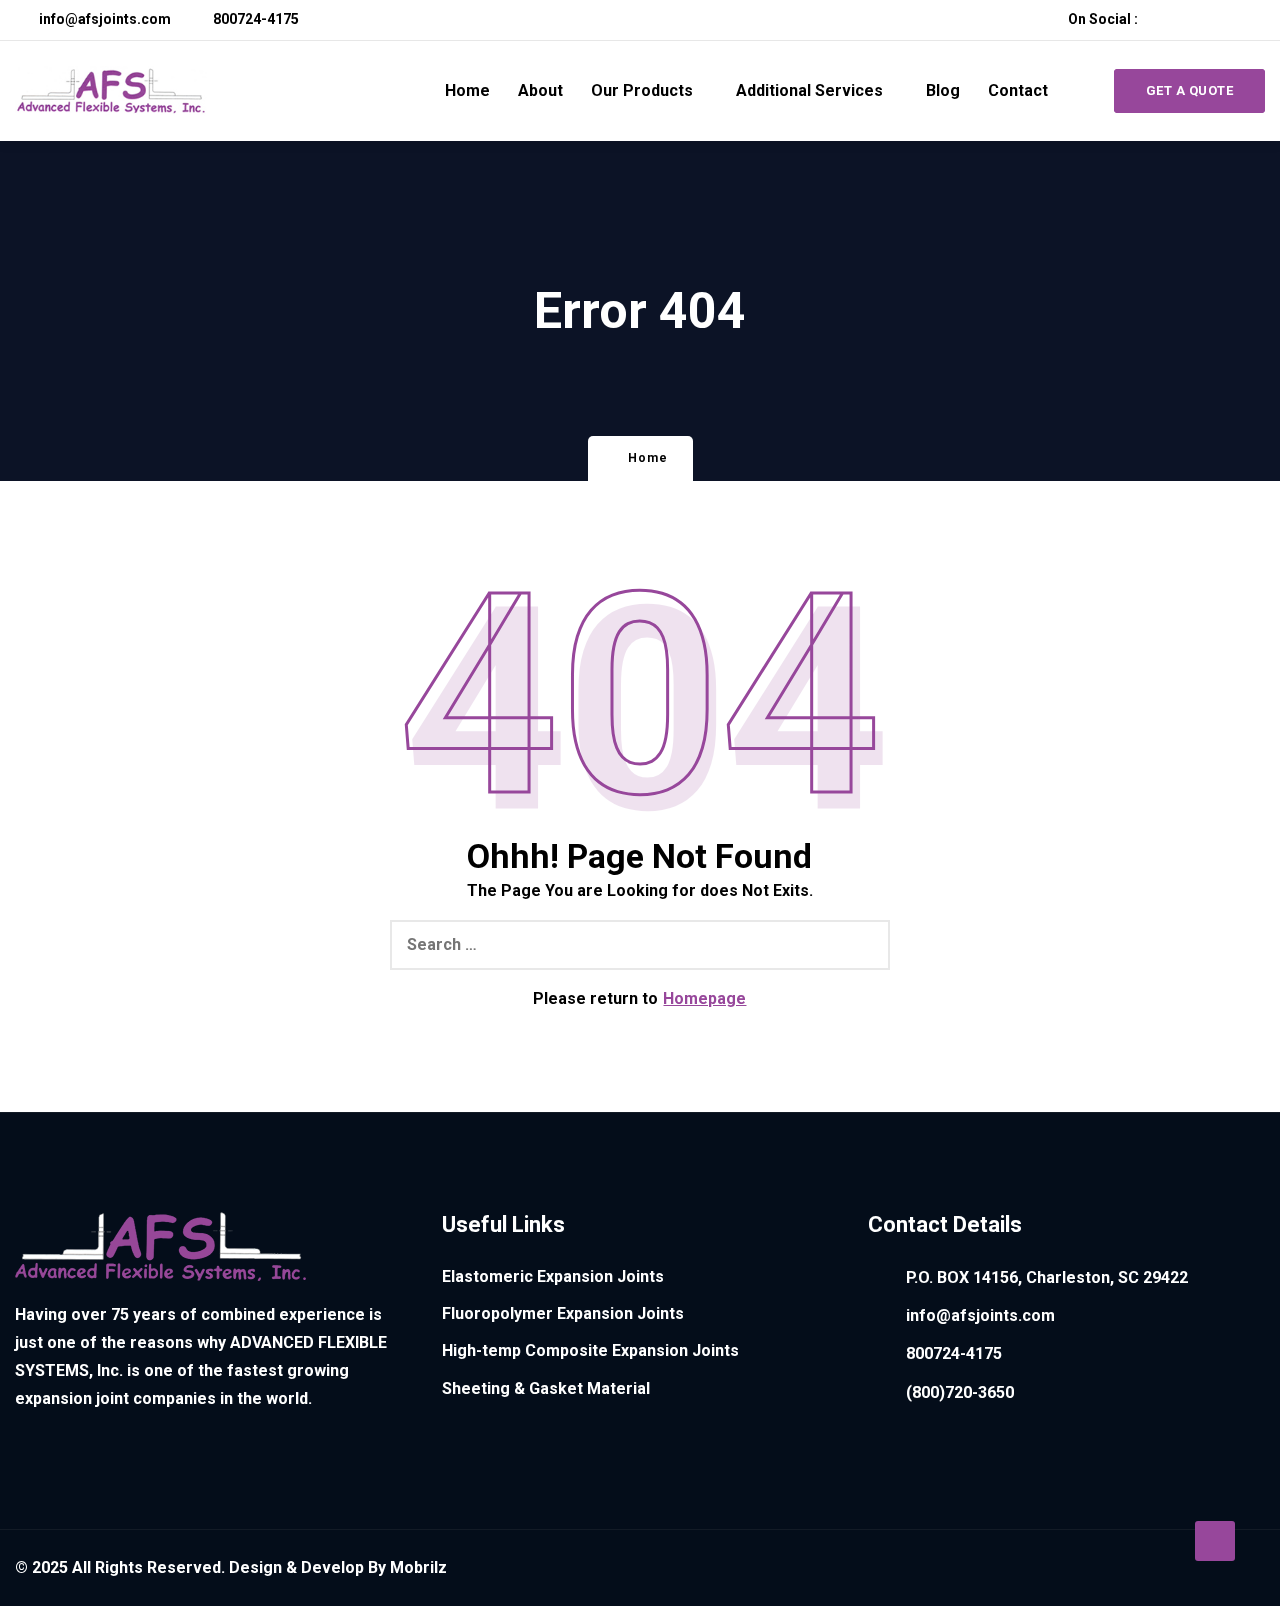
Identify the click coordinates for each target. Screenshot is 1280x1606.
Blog (943, 90)
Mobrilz (418, 1567)
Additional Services (809, 90)
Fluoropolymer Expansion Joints (563, 1313)
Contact (1018, 90)
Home (467, 90)
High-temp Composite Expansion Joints (590, 1350)
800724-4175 (254, 19)
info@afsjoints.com (103, 19)
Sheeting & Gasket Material (546, 1388)
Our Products (642, 90)
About (540, 90)
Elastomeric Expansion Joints (553, 1276)
